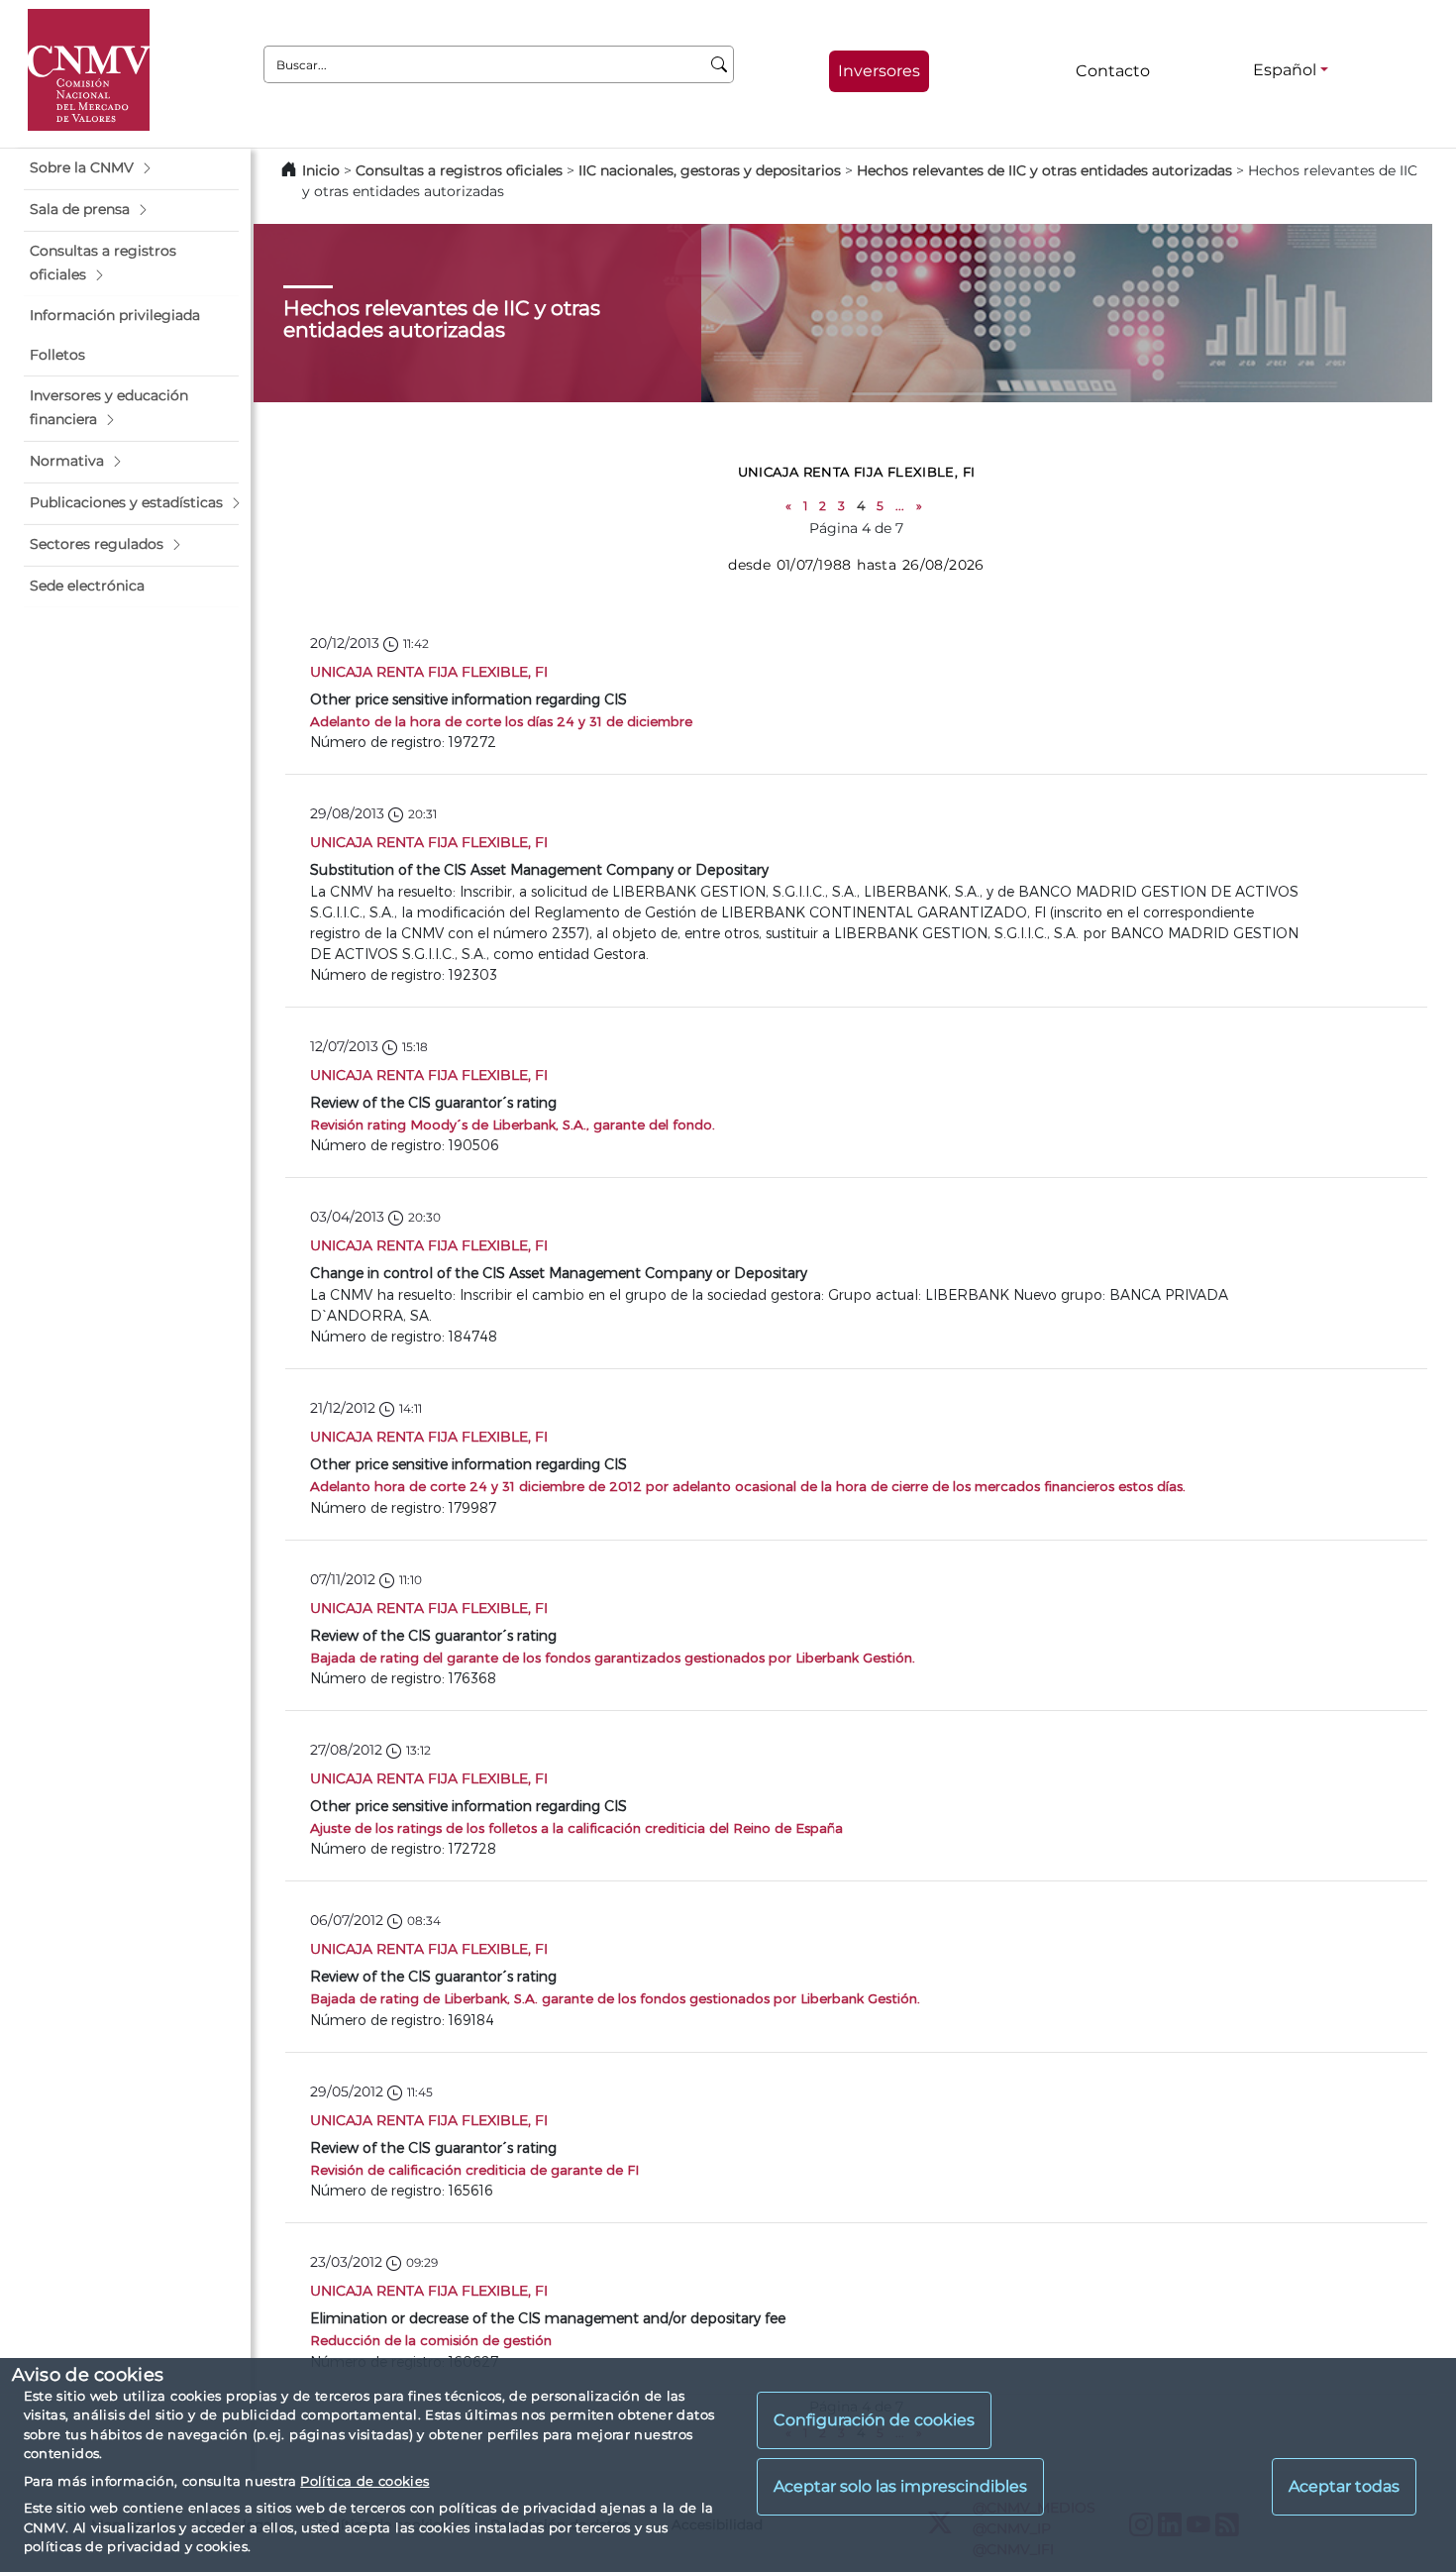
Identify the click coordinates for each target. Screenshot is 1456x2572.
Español (1285, 70)
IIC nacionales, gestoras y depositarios (710, 170)
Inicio (321, 170)
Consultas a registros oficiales (459, 170)
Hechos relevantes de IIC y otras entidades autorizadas (1044, 170)
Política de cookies (364, 2481)
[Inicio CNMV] (89, 70)
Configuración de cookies (874, 2420)
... (900, 506)
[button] (131, 168)
